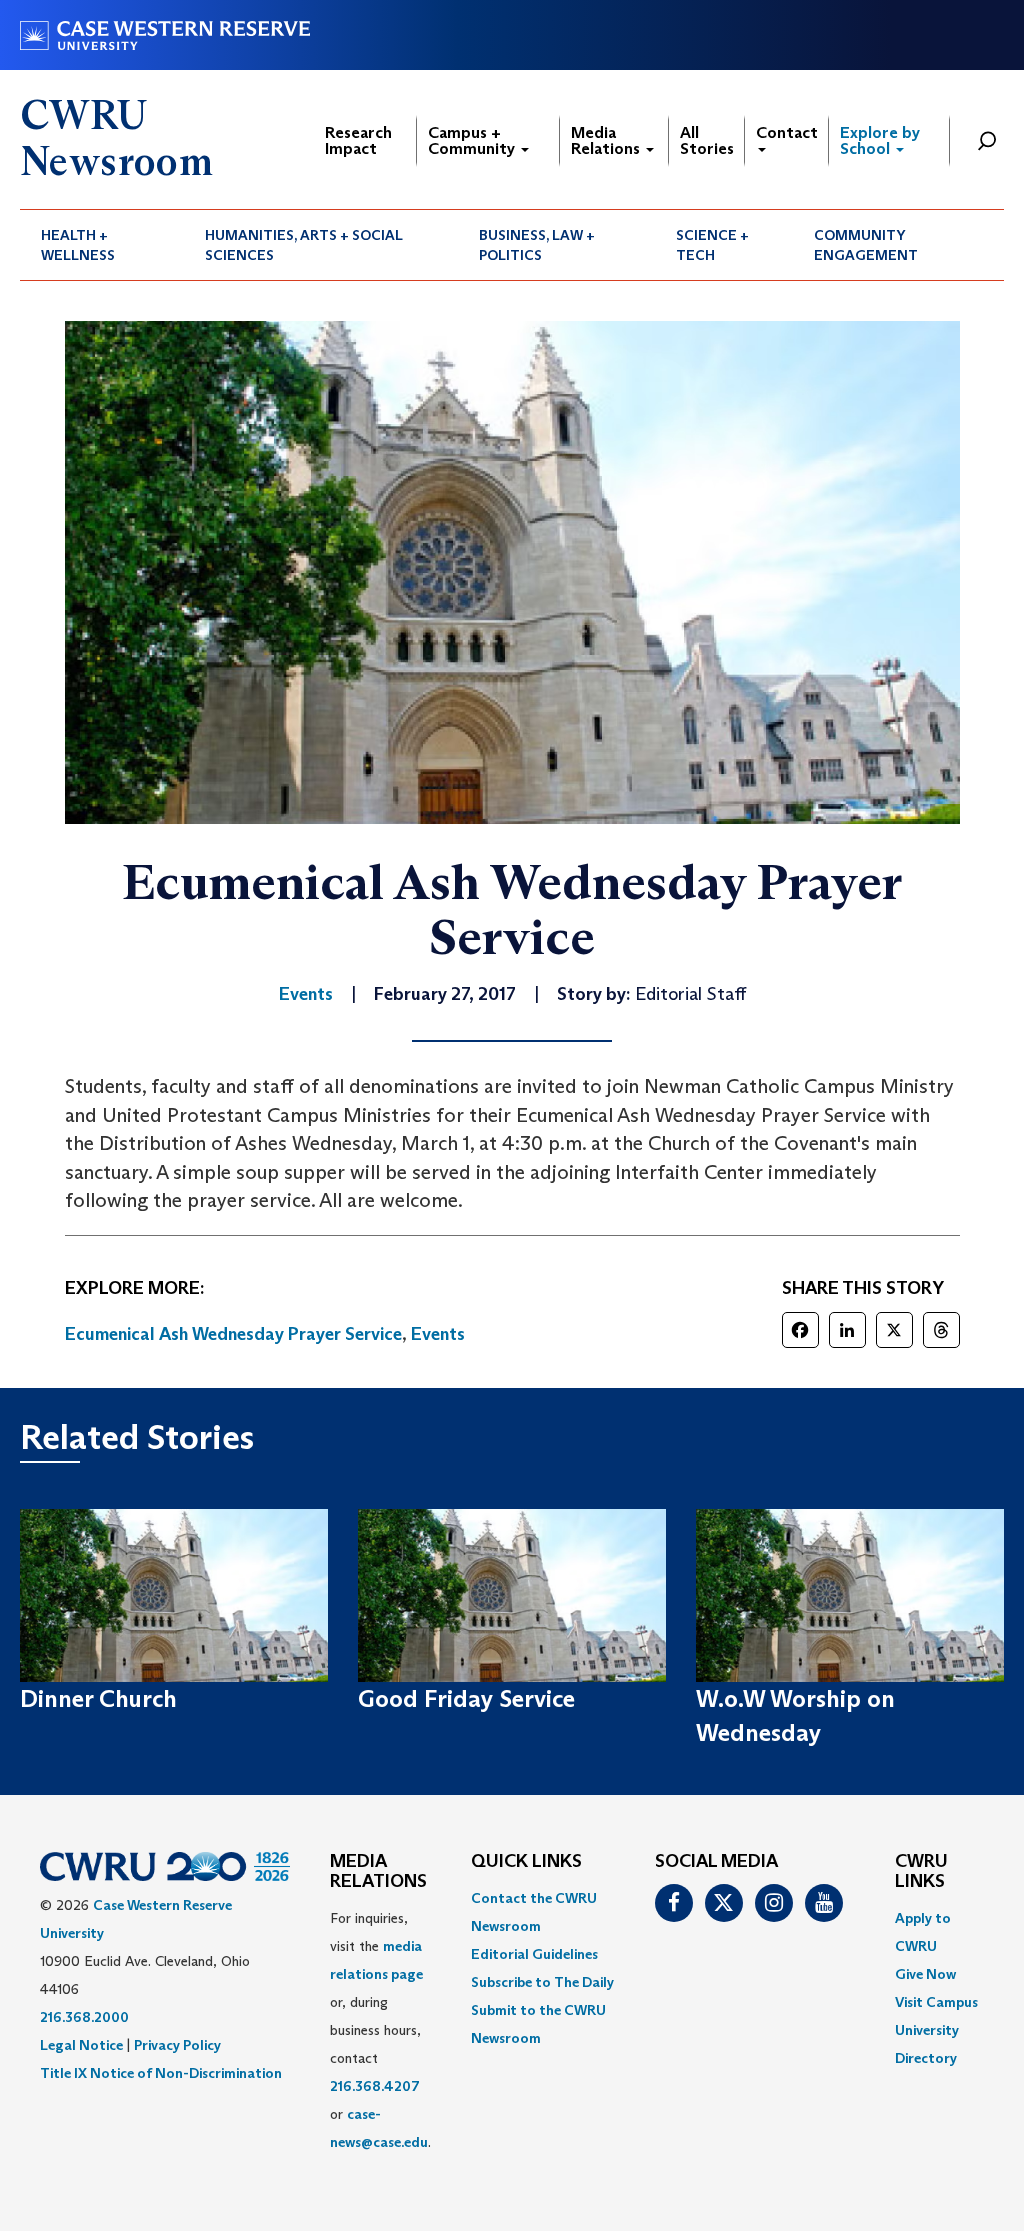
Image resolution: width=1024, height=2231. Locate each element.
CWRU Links (921, 1872)
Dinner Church (98, 1698)
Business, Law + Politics (537, 245)
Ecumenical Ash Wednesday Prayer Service (233, 1334)
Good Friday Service (466, 1698)
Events (438, 1334)
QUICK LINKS (526, 1862)
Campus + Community (473, 140)
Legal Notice (81, 2045)
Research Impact (358, 140)
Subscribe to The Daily (542, 1982)
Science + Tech (712, 245)
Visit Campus (936, 2002)
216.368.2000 (84, 2017)
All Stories (707, 140)
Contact (787, 132)
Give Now (925, 1974)
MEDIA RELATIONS (378, 1872)
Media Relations (607, 140)
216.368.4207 (375, 2086)
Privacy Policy (177, 2045)
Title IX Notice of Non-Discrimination (161, 2073)
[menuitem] (102, 245)
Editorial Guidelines (534, 1954)
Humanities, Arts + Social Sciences (304, 245)
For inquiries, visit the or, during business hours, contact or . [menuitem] (380, 2030)
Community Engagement (866, 245)
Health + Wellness (78, 245)
